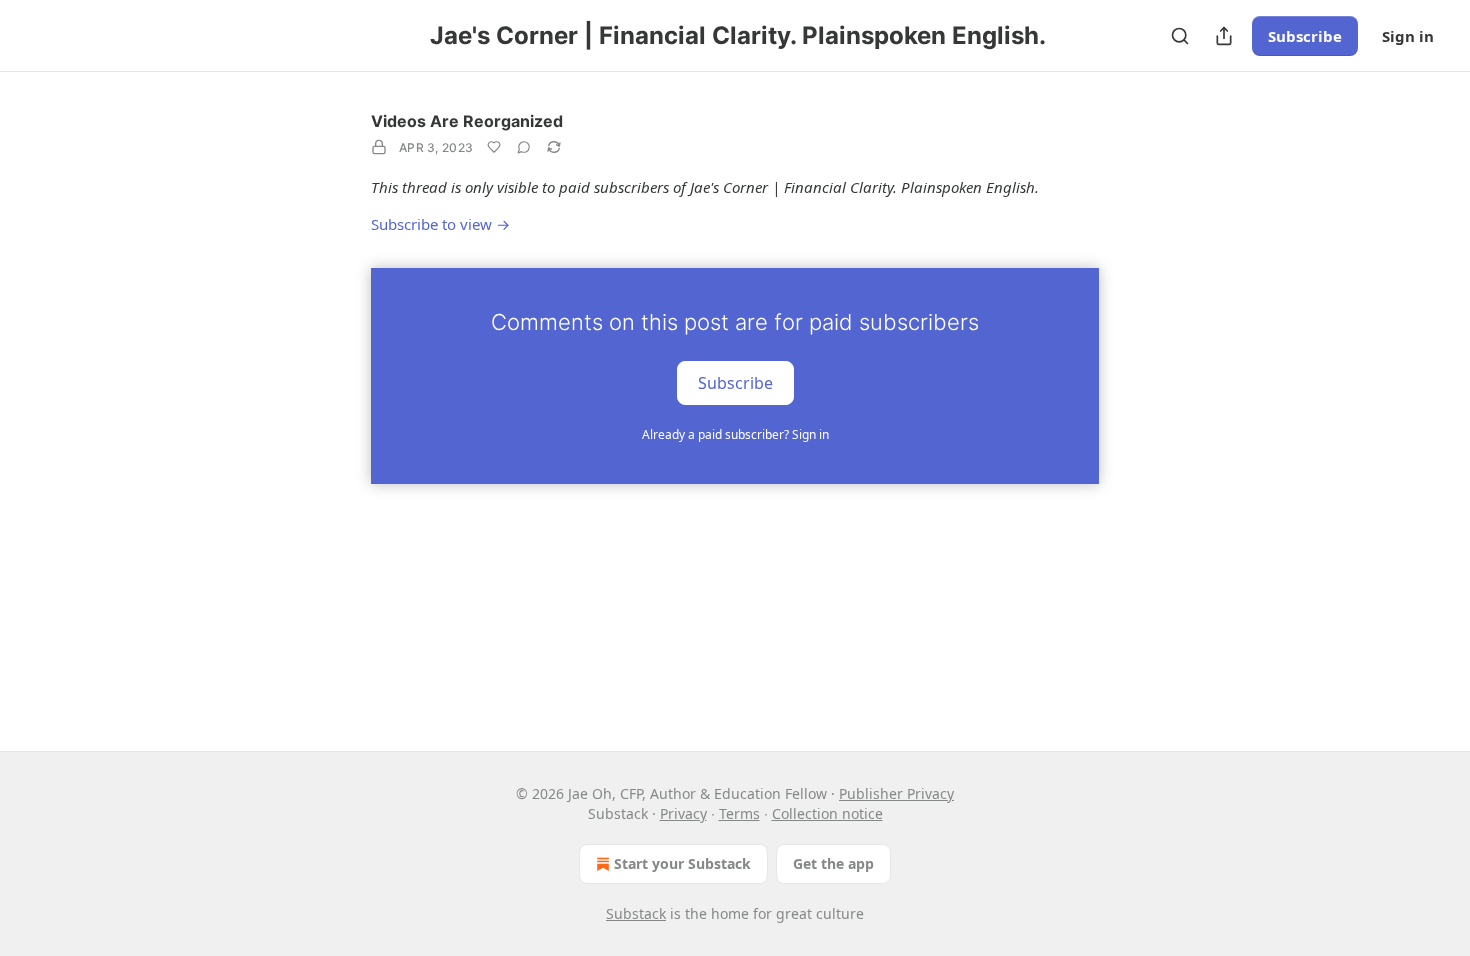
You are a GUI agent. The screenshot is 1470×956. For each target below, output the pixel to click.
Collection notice (827, 813)
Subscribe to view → (440, 224)
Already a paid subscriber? (735, 434)
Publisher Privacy (896, 793)
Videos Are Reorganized (467, 121)
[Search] (1180, 36)
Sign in (1408, 36)
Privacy (683, 813)
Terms (739, 813)
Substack (636, 913)
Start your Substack (682, 863)
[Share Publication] (1224, 36)
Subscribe (1305, 36)
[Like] (494, 147)
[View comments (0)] (524, 147)
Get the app (833, 863)
